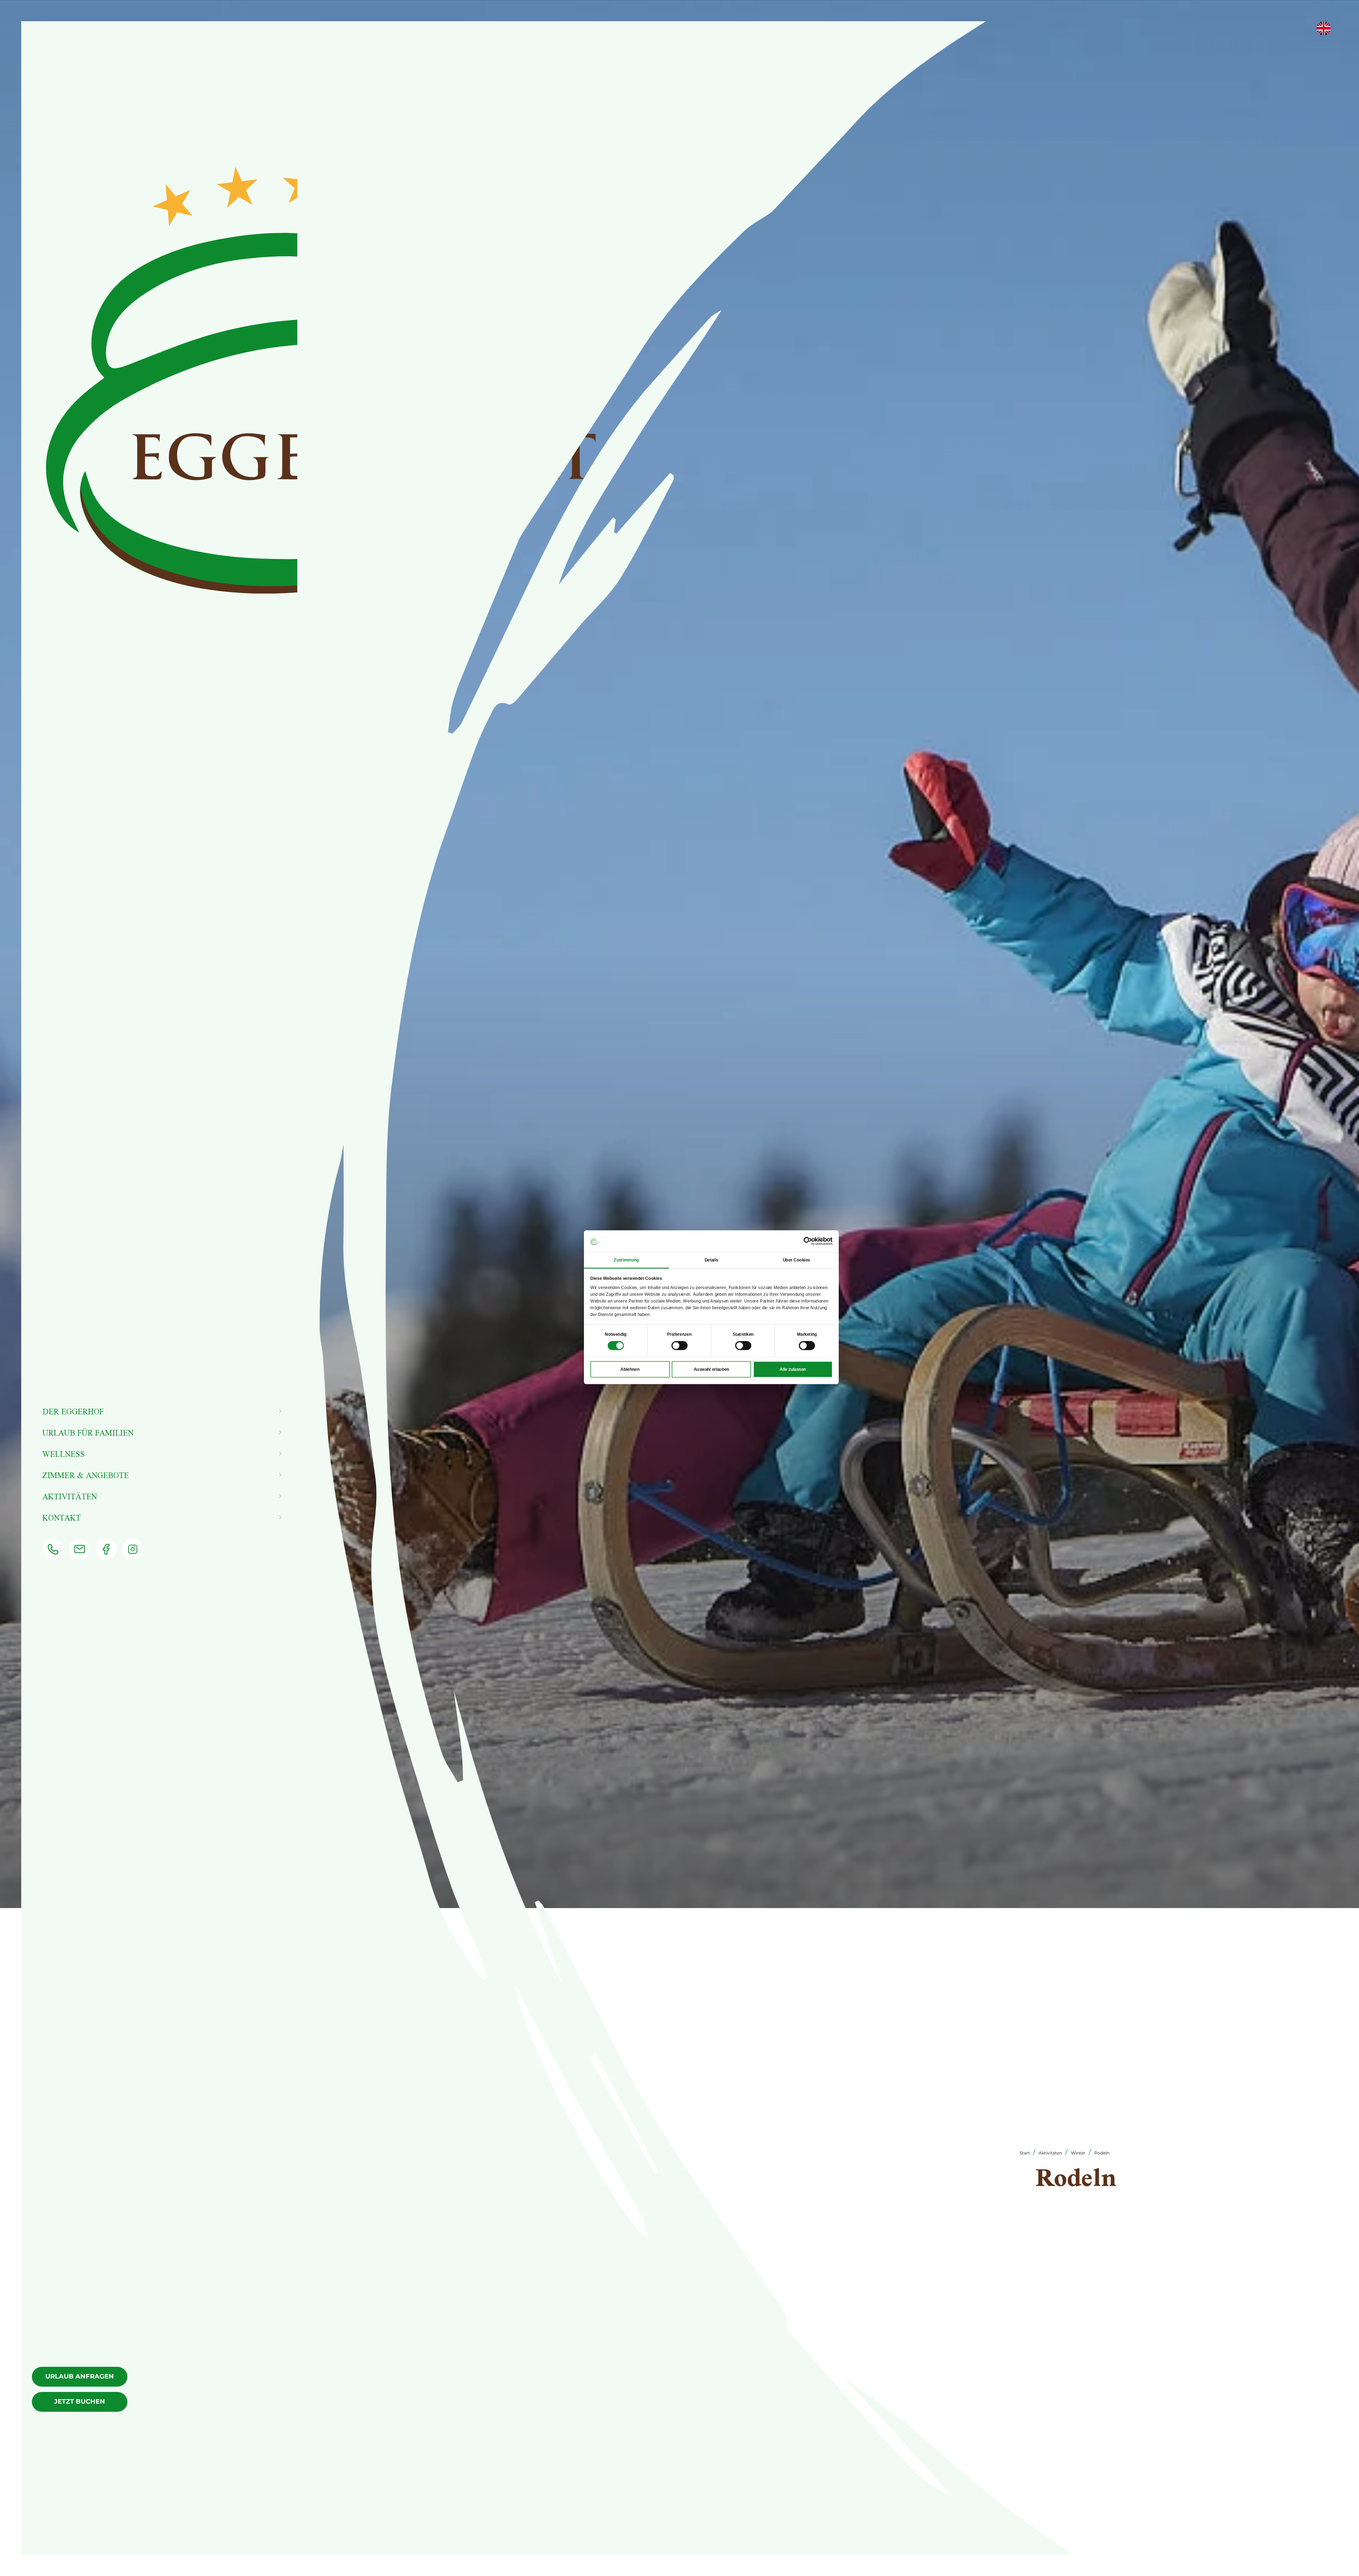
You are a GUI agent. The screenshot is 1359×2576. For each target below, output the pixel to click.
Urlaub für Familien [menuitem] (88, 1433)
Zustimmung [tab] (626, 1260)
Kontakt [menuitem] (62, 1518)
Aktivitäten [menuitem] (70, 1496)
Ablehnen (630, 1369)
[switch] (679, 1346)
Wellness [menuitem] (64, 1454)
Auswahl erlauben (712, 1369)
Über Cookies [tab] (796, 1260)
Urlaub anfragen (80, 2376)
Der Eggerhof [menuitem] (73, 1411)
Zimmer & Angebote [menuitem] (86, 1475)
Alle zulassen (793, 1369)
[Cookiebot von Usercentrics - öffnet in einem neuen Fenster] (808, 1241)
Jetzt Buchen (80, 2402)
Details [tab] (712, 1260)
